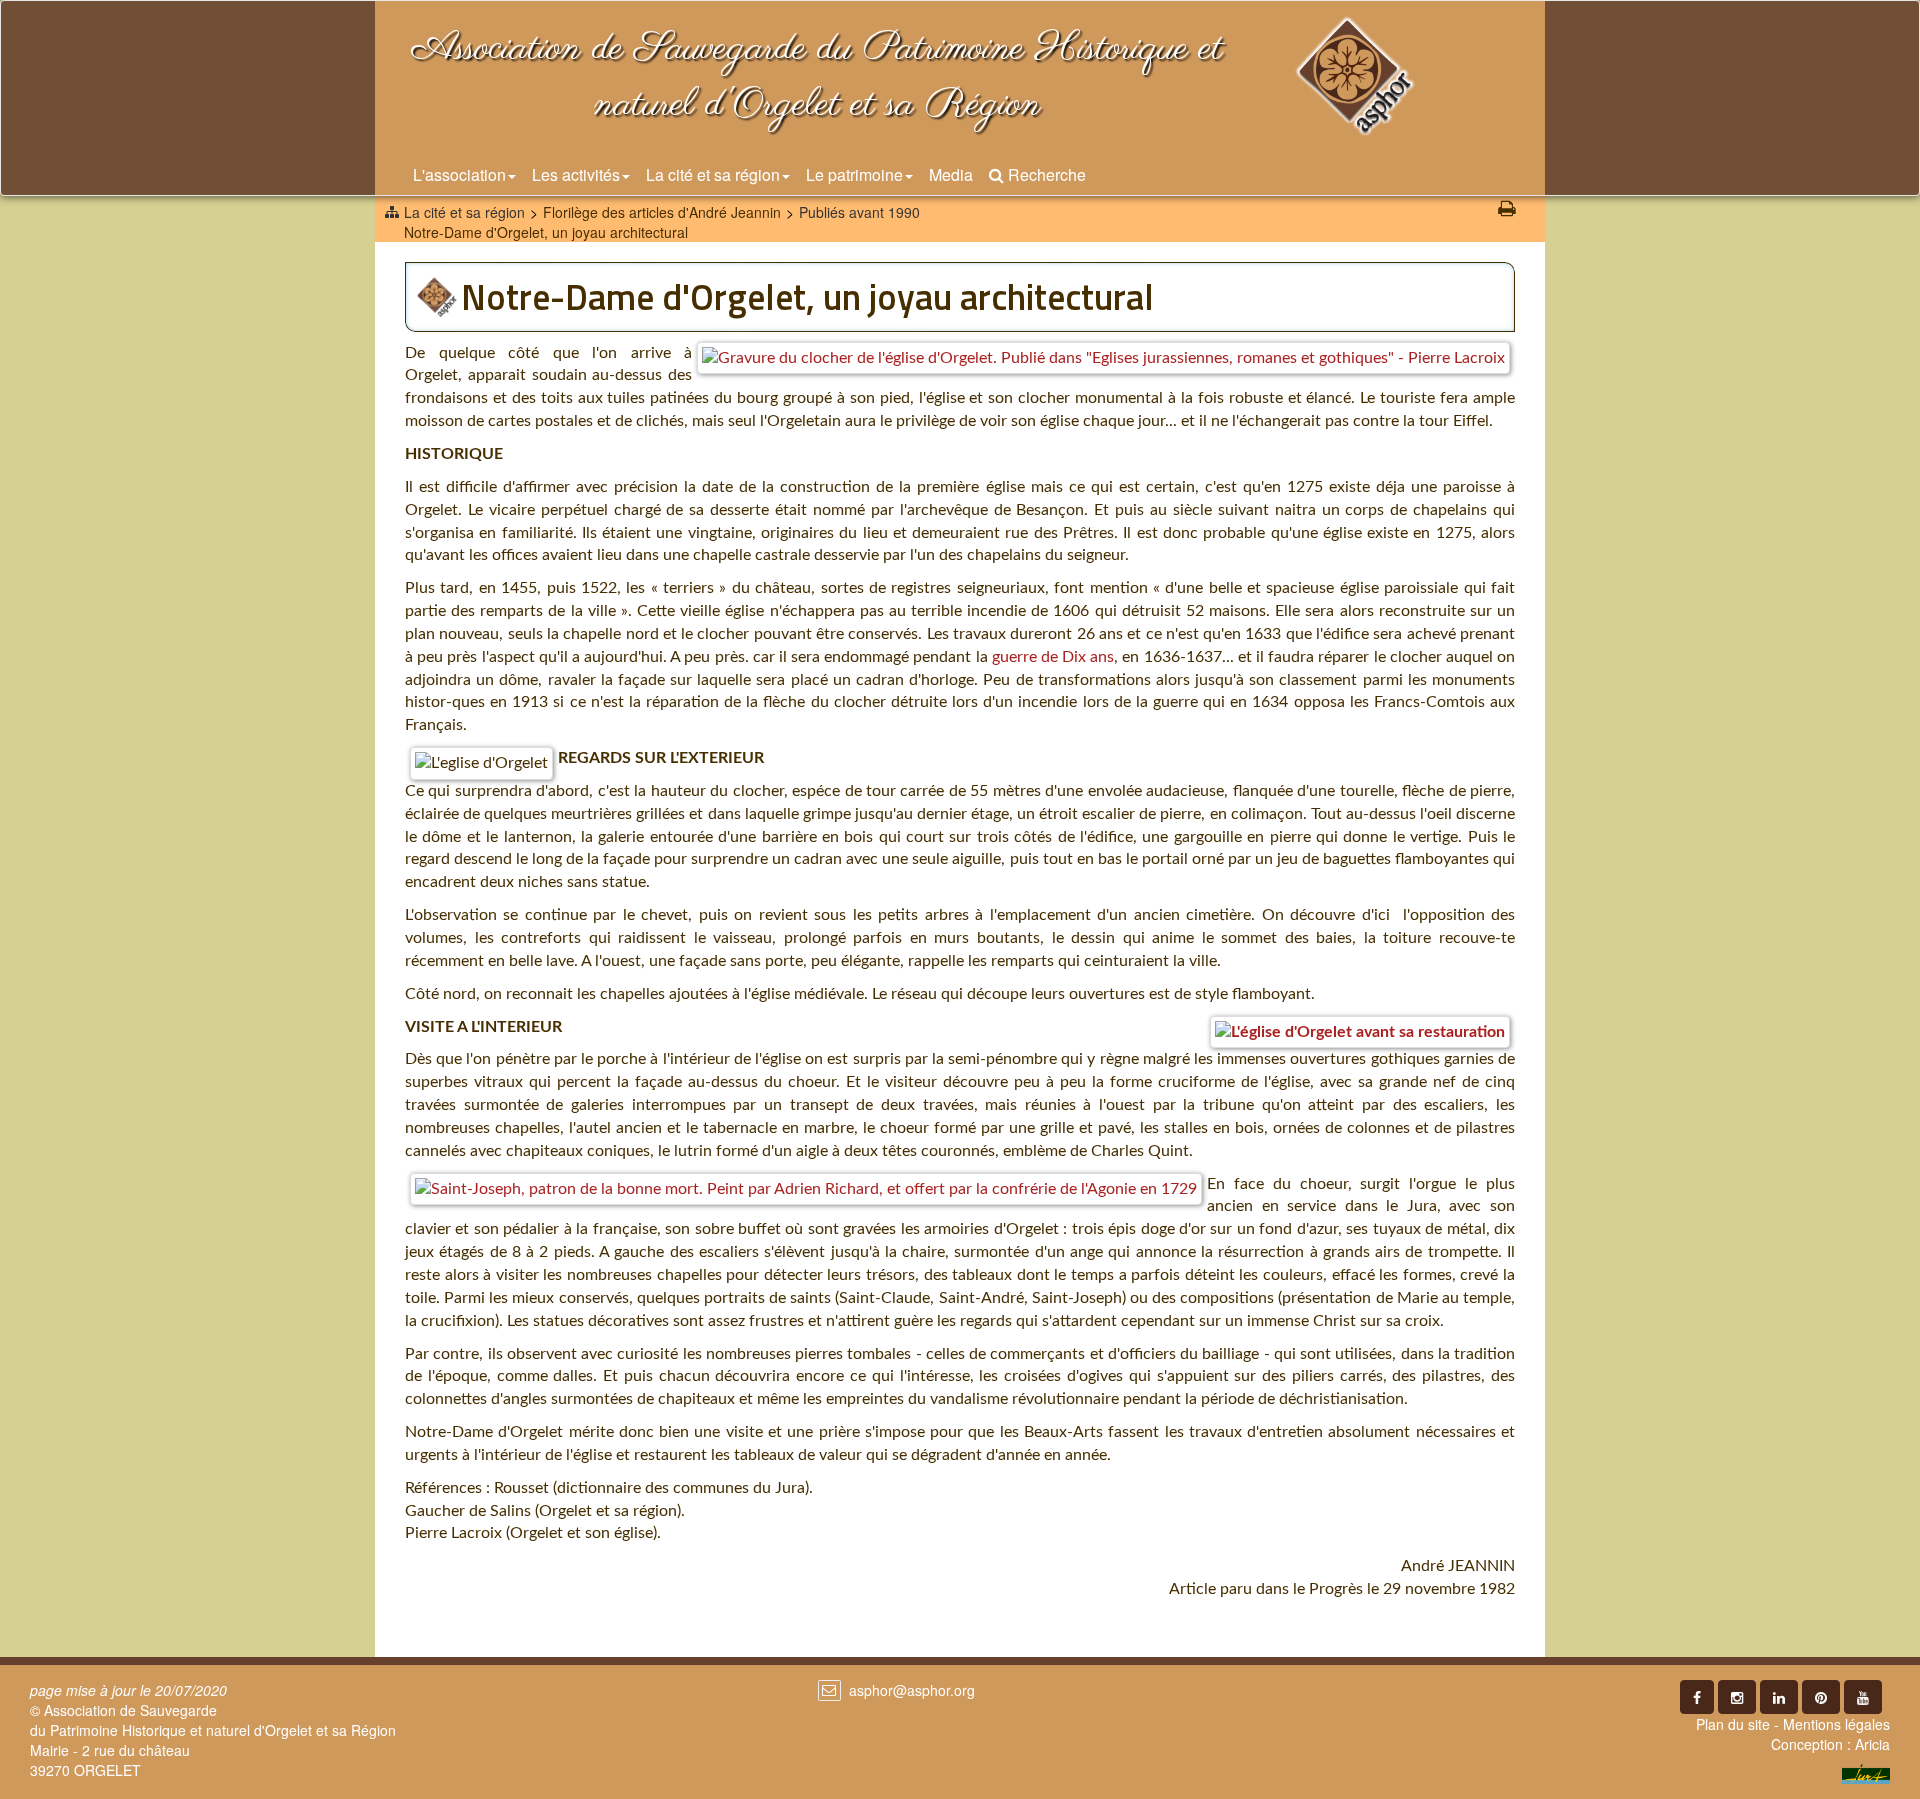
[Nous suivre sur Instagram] (1737, 1697)
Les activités (576, 174)
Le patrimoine (854, 174)
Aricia (1872, 1744)
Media (951, 174)
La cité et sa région (713, 174)
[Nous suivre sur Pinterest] (1821, 1697)
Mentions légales (1836, 1724)
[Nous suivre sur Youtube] (1863, 1697)
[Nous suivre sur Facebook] (1697, 1697)
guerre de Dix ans (1053, 657)
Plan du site (1733, 1724)
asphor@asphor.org (912, 1690)
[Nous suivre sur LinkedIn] (1779, 1697)
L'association (459, 174)
